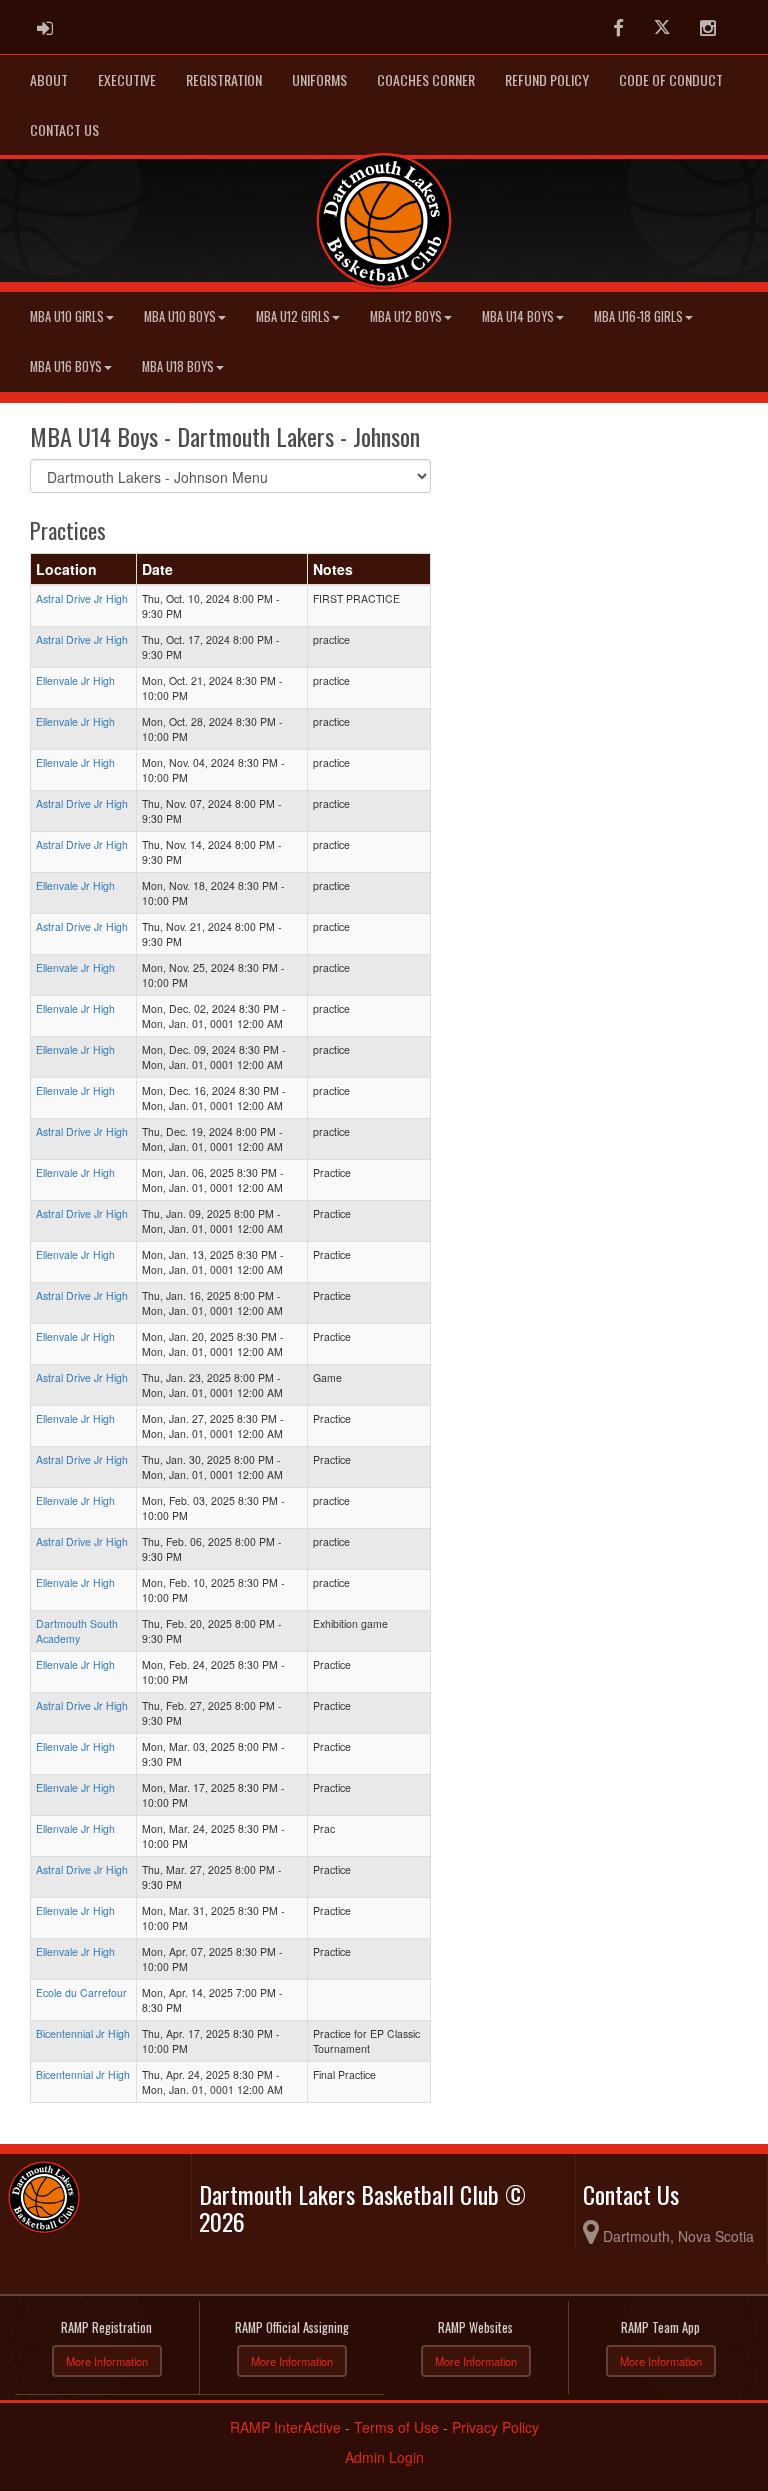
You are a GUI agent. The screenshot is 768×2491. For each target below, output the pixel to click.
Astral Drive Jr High (82, 598)
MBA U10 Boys (180, 316)
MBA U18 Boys (178, 366)
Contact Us (64, 129)
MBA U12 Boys (406, 316)
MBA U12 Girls (293, 316)
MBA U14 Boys (518, 316)
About (49, 79)
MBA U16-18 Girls (638, 316)
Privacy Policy (495, 2427)
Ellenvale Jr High (75, 680)
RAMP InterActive (285, 2427)
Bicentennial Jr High (83, 2033)
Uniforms (319, 79)
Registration (224, 79)
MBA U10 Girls (67, 316)
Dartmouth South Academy (77, 1631)
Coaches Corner (426, 79)
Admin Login (384, 2457)
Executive (127, 79)
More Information (107, 2361)
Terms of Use (396, 2427)
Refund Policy (547, 79)
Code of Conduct (671, 79)
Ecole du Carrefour (81, 1992)
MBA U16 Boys (66, 366)
